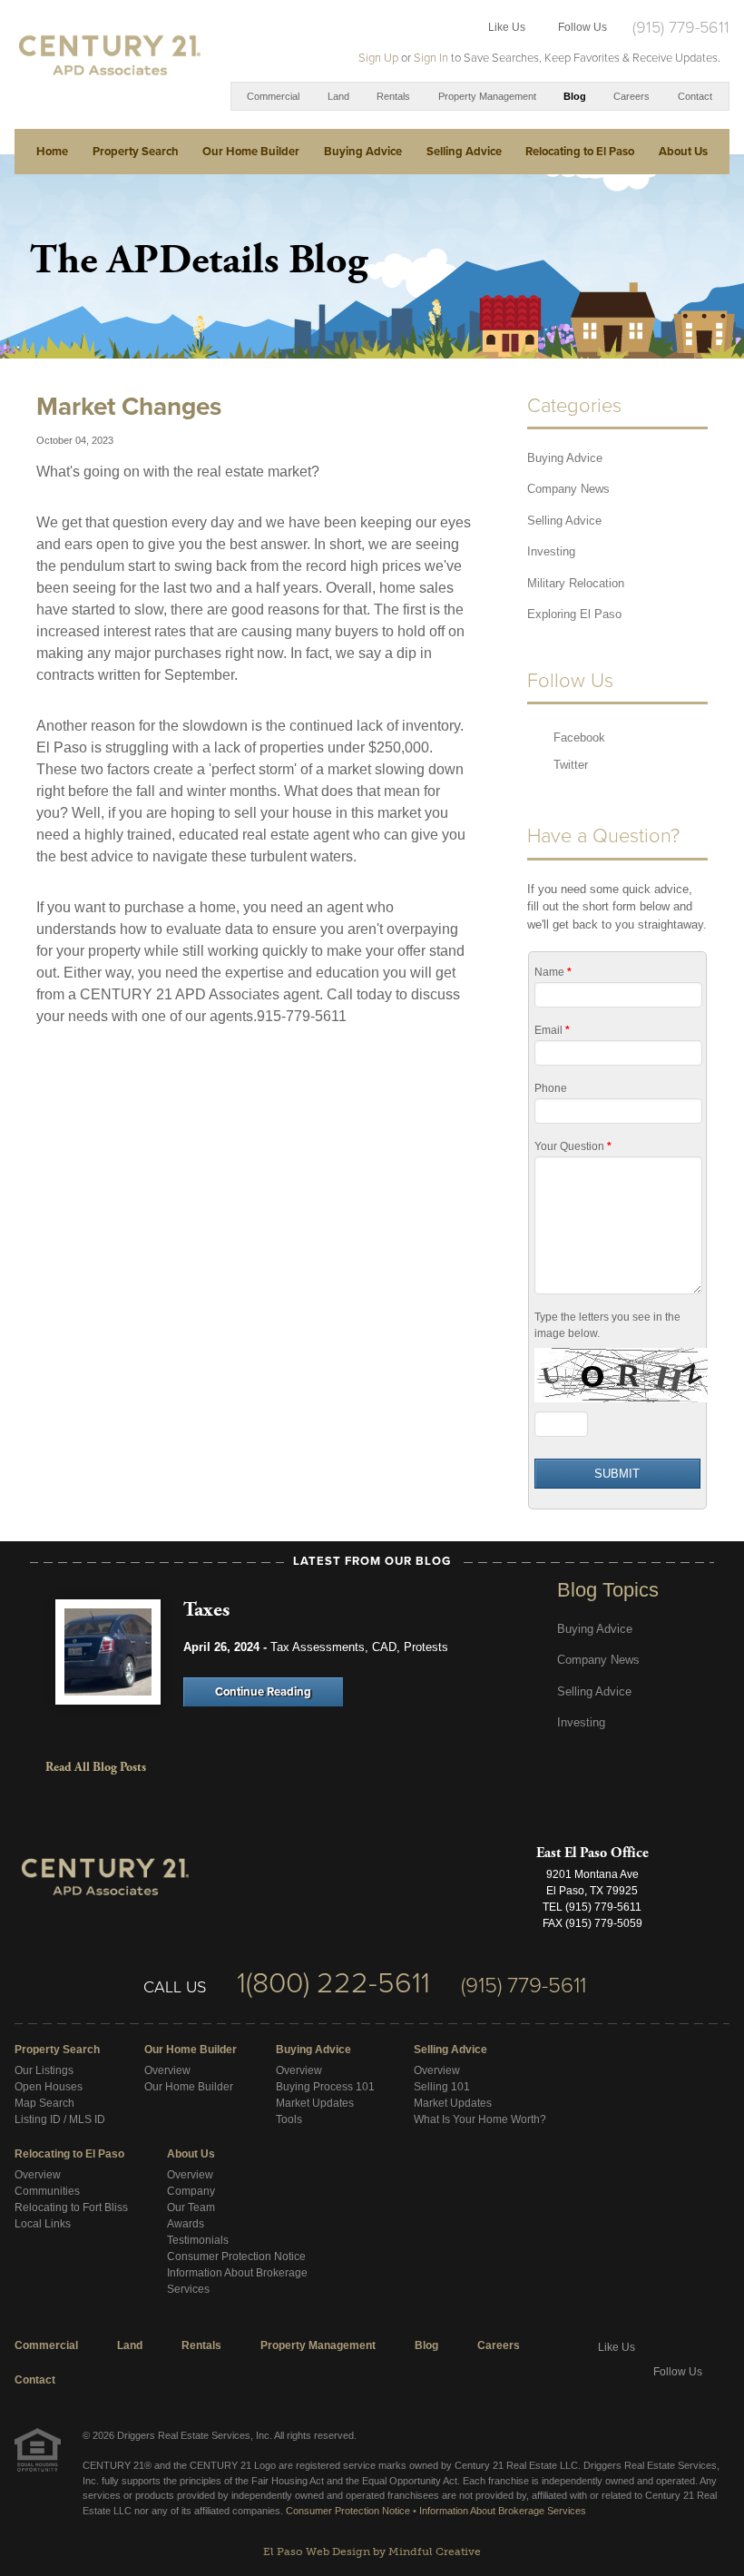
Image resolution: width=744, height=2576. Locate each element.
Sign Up (378, 58)
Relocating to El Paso (580, 152)
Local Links (43, 2224)
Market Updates (315, 2103)
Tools (289, 2119)
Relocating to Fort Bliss (71, 2207)
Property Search (136, 152)
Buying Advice (363, 152)
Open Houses (49, 2087)
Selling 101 (442, 2087)
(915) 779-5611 (681, 27)
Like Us (507, 27)
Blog (575, 96)
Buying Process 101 (325, 2087)
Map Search (44, 2103)
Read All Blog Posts (96, 1767)
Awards (186, 2224)
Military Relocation (576, 583)
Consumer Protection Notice (236, 2256)
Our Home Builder (251, 152)
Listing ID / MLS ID (60, 2119)
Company (191, 2191)
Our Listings (44, 2070)
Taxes (206, 1610)
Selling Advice (464, 152)
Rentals (393, 96)
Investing (551, 551)
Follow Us (582, 27)
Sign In (431, 58)
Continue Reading (263, 1692)
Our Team (191, 2207)
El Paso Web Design (317, 2551)
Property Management (487, 96)
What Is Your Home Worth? (480, 2119)
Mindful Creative (435, 2551)
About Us (683, 152)
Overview (167, 2070)
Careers (631, 96)
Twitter (571, 765)
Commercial (273, 96)
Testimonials (198, 2240)
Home (52, 152)
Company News (568, 489)
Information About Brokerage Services (503, 2511)
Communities (47, 2191)
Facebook (579, 737)
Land (338, 96)
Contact (695, 96)
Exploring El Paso (574, 614)
